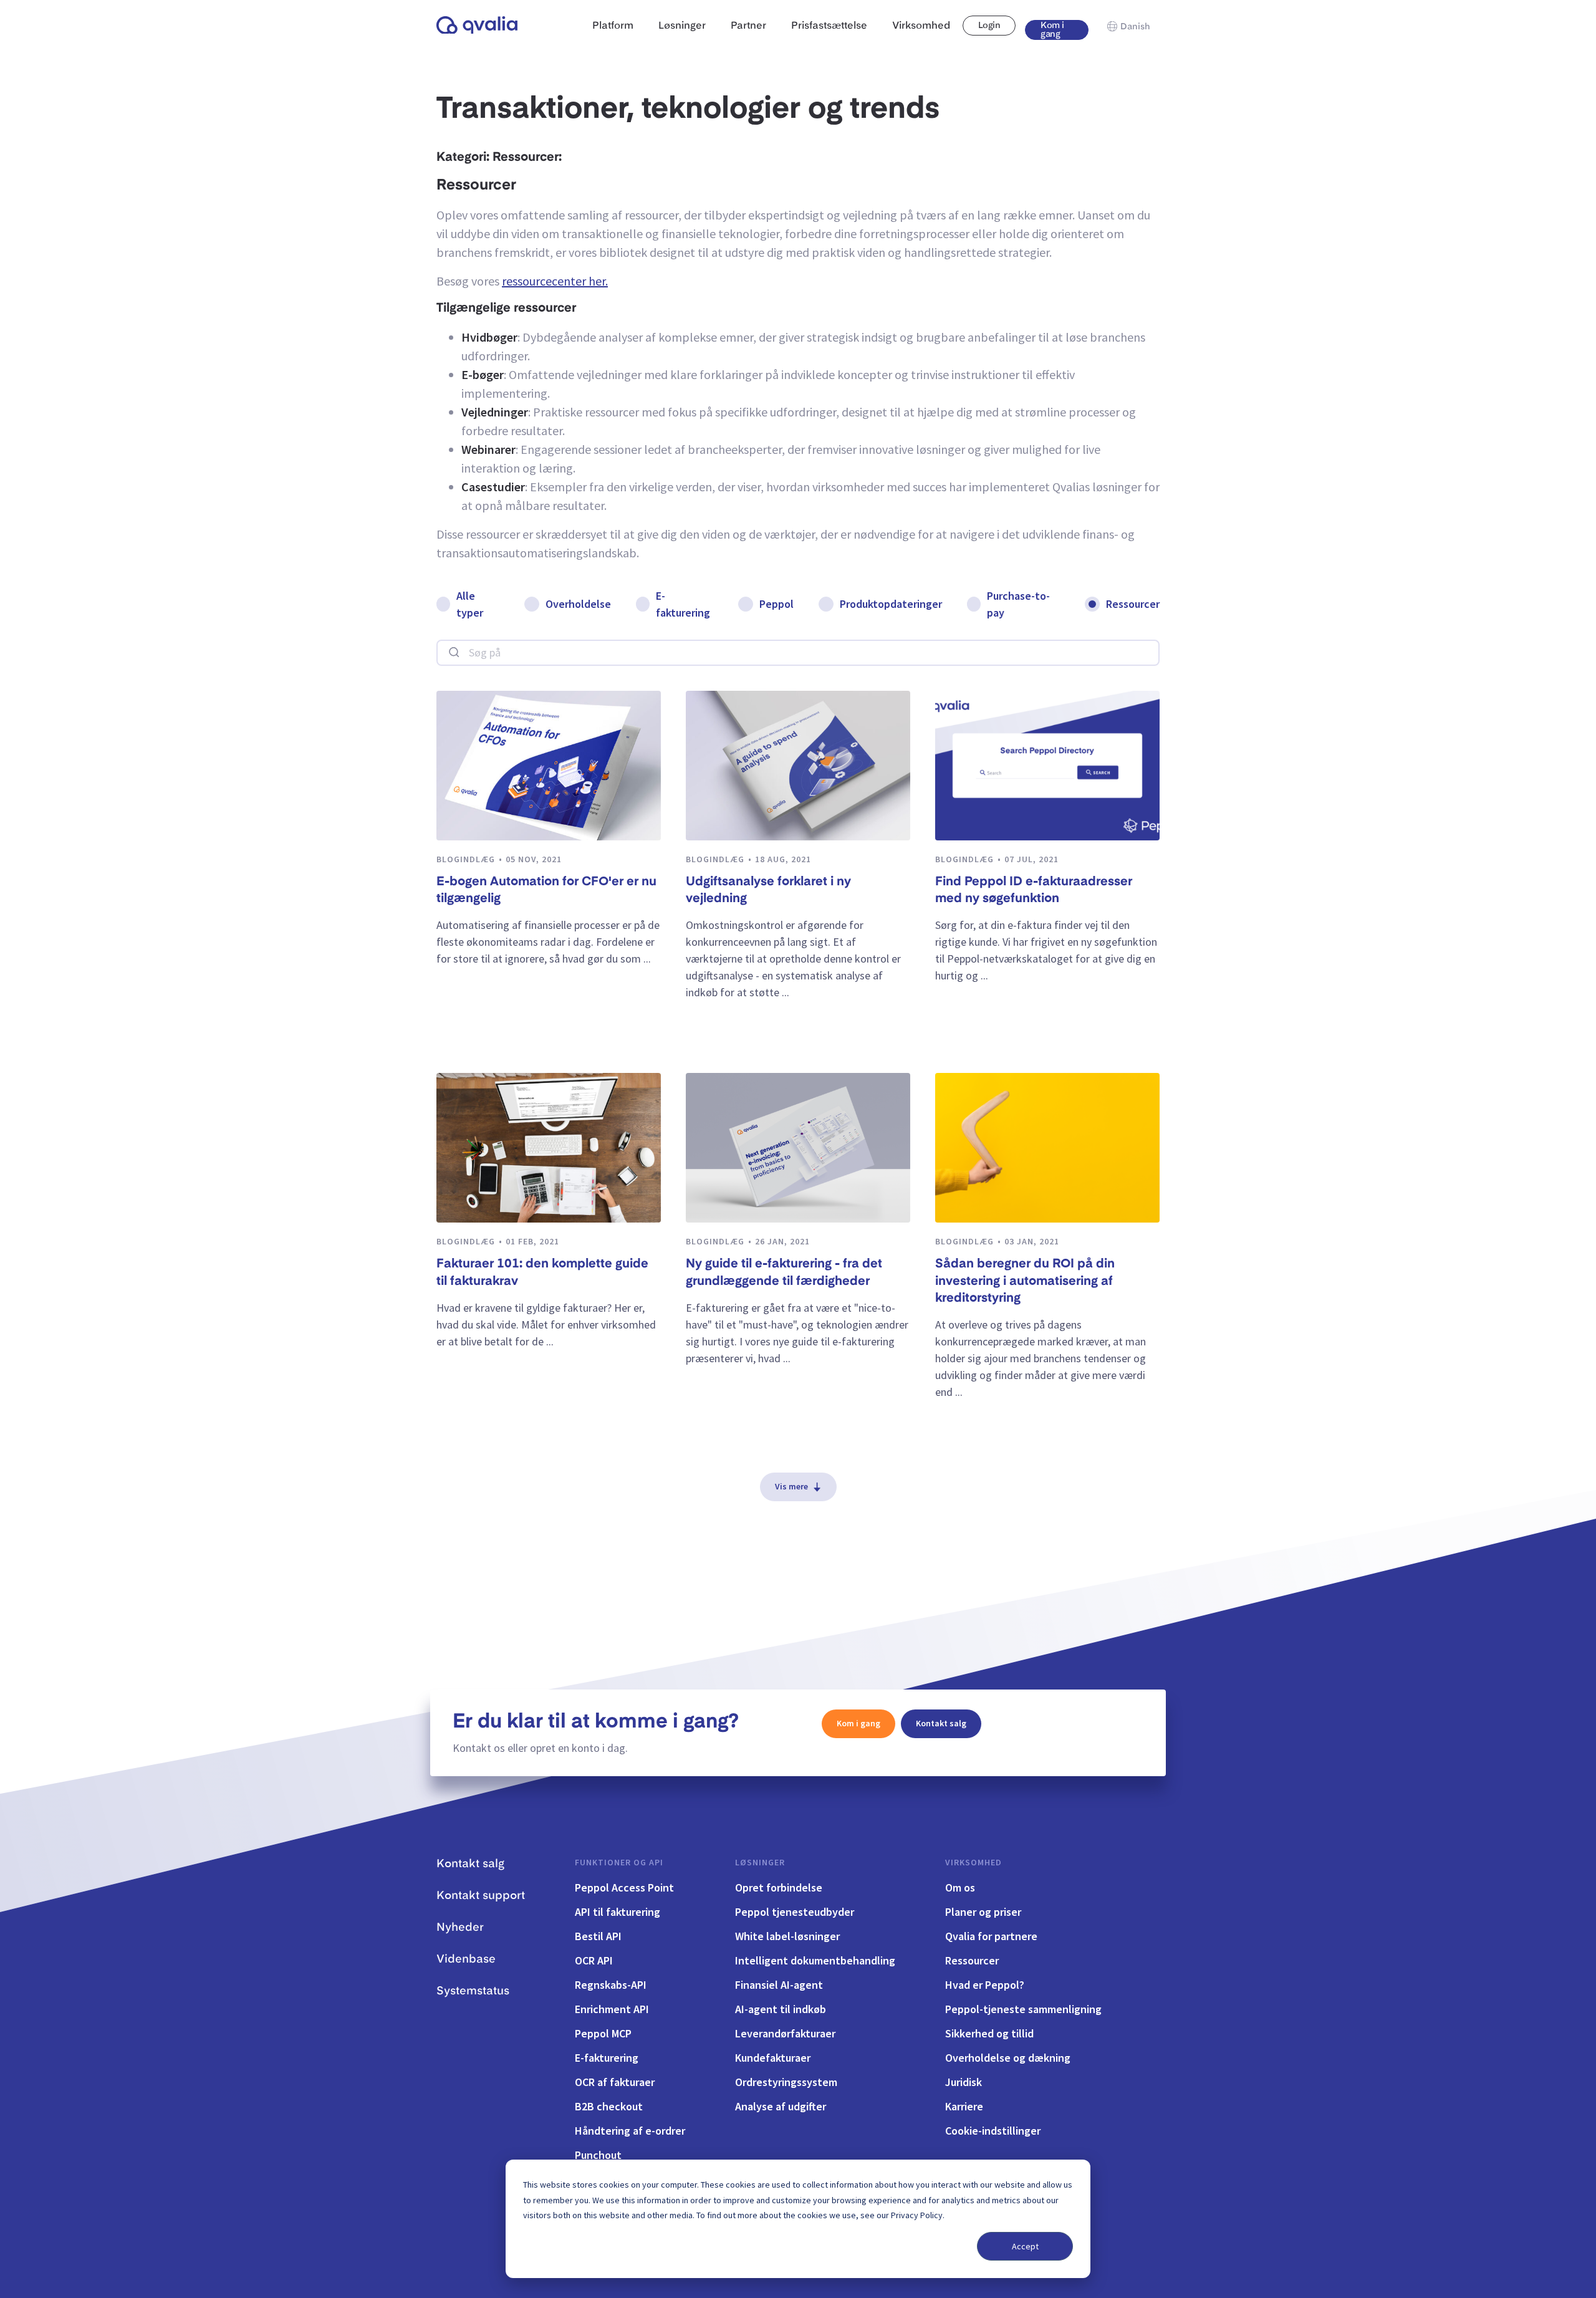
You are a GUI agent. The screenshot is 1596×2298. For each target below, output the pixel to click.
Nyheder (460, 1928)
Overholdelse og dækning (1008, 2058)
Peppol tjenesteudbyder (795, 1912)
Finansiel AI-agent (779, 1985)
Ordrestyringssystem (786, 2082)
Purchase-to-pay (1018, 604)
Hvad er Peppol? (985, 1985)
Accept (1025, 2246)
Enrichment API (612, 2009)
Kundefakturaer (773, 2058)
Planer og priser (983, 1912)
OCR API (594, 1960)
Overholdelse (578, 604)
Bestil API (598, 1936)
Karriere (964, 2106)
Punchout (598, 2155)
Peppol (776, 604)
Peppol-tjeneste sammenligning (1023, 2009)
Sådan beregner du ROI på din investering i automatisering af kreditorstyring (1025, 1281)
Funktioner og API (619, 1862)
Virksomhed (973, 1862)
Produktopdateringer (891, 604)
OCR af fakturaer (615, 2082)
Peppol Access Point (624, 1887)
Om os (960, 1887)
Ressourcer (1133, 604)
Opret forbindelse (779, 1887)
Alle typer (470, 604)
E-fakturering (683, 604)
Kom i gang (1052, 30)
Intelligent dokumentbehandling (815, 1960)
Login (989, 26)
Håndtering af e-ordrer (630, 2131)
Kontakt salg (941, 1723)
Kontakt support (481, 1896)
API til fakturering (618, 1912)
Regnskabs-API (611, 1985)
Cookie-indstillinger (993, 2131)
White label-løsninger (787, 1936)
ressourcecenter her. (555, 281)
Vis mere (791, 1486)
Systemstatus (473, 1991)
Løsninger (760, 1862)
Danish (1135, 27)
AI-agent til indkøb (781, 2009)
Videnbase (466, 1959)
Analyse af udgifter (781, 2106)
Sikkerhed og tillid (989, 2033)
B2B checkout (609, 2106)
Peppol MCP (603, 2033)
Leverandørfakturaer (785, 2033)
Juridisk (964, 2082)
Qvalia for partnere (991, 1936)
